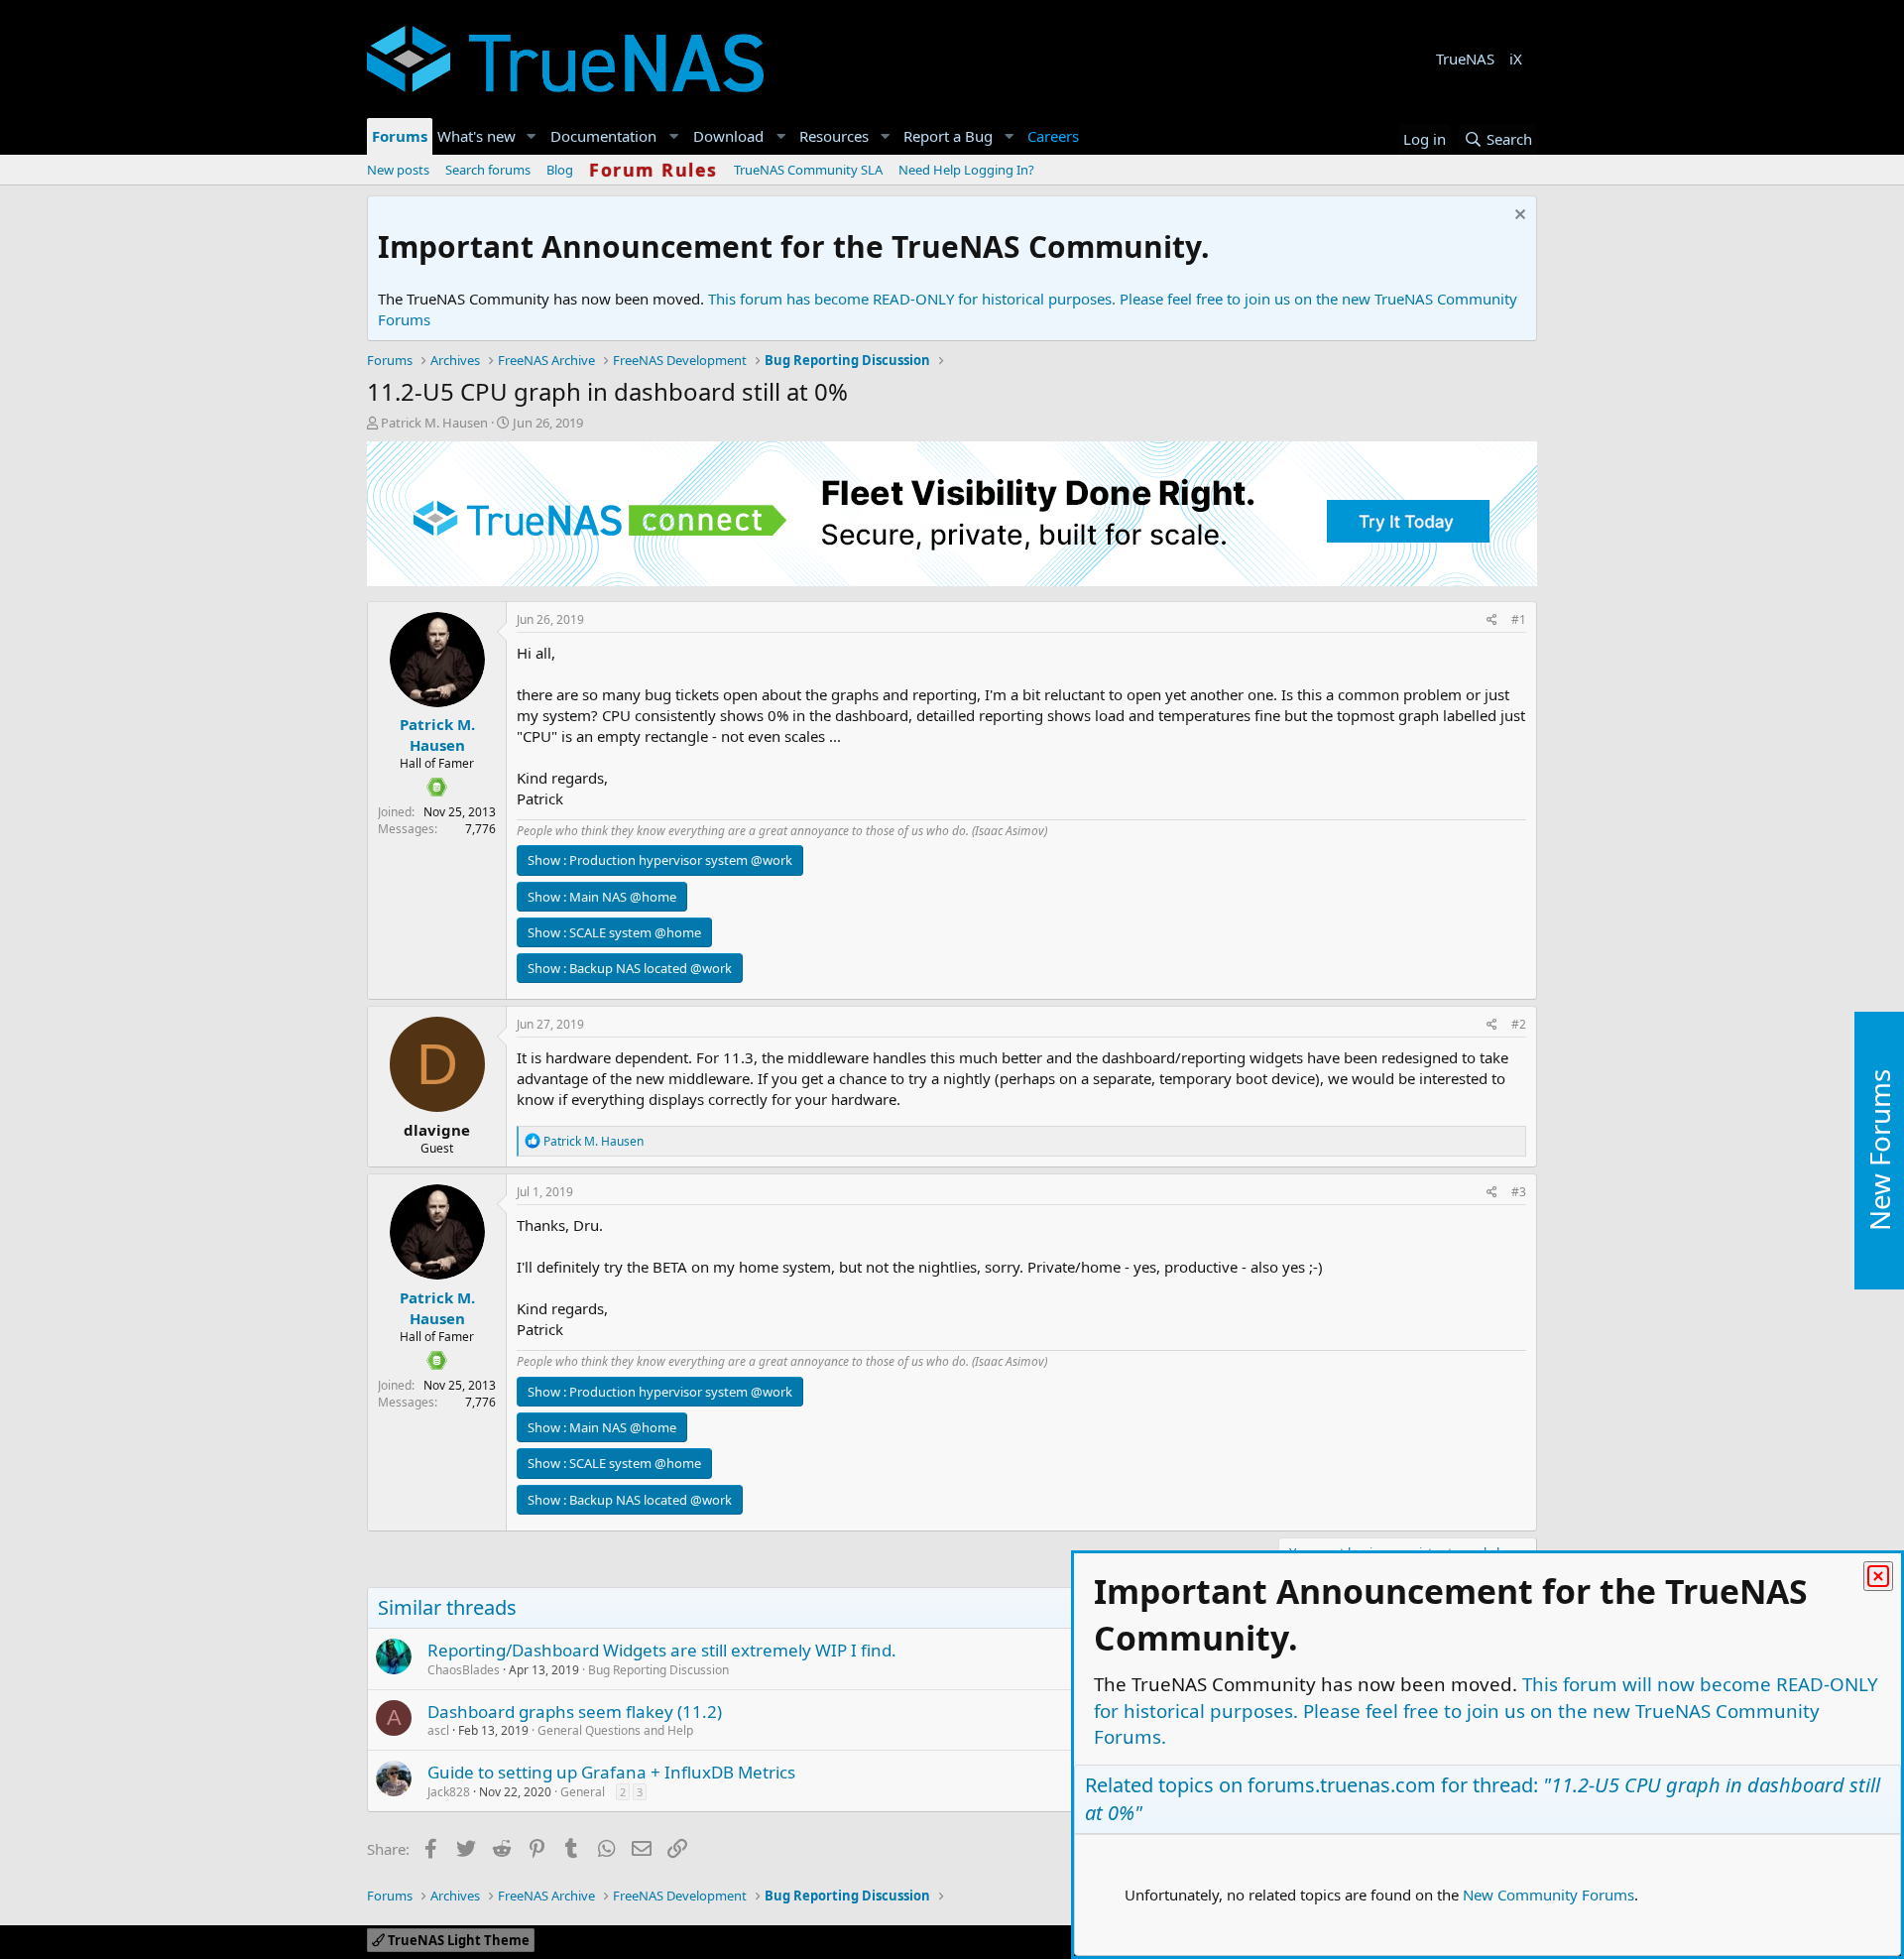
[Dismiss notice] (1518, 217)
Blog (560, 170)
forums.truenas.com (1342, 1785)
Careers (1053, 136)
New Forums (1879, 1151)
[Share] (1492, 620)
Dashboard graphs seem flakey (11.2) (575, 1712)
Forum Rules (654, 170)
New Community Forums (1548, 1895)
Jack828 (449, 1792)
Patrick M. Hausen (434, 423)
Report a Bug (948, 136)
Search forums (488, 170)
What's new (476, 136)
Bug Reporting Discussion (658, 1670)
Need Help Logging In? (966, 170)
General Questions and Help (615, 1730)
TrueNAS (1465, 59)
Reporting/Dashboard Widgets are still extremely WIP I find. (662, 1650)
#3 (1519, 1192)
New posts (398, 170)
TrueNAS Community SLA (808, 170)
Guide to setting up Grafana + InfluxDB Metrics (611, 1772)
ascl (438, 1730)
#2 (1519, 1024)
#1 (1519, 619)
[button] (532, 136)
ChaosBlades (464, 1670)
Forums (400, 136)
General (583, 1792)
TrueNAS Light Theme (457, 1940)
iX (1516, 59)
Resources (834, 136)
